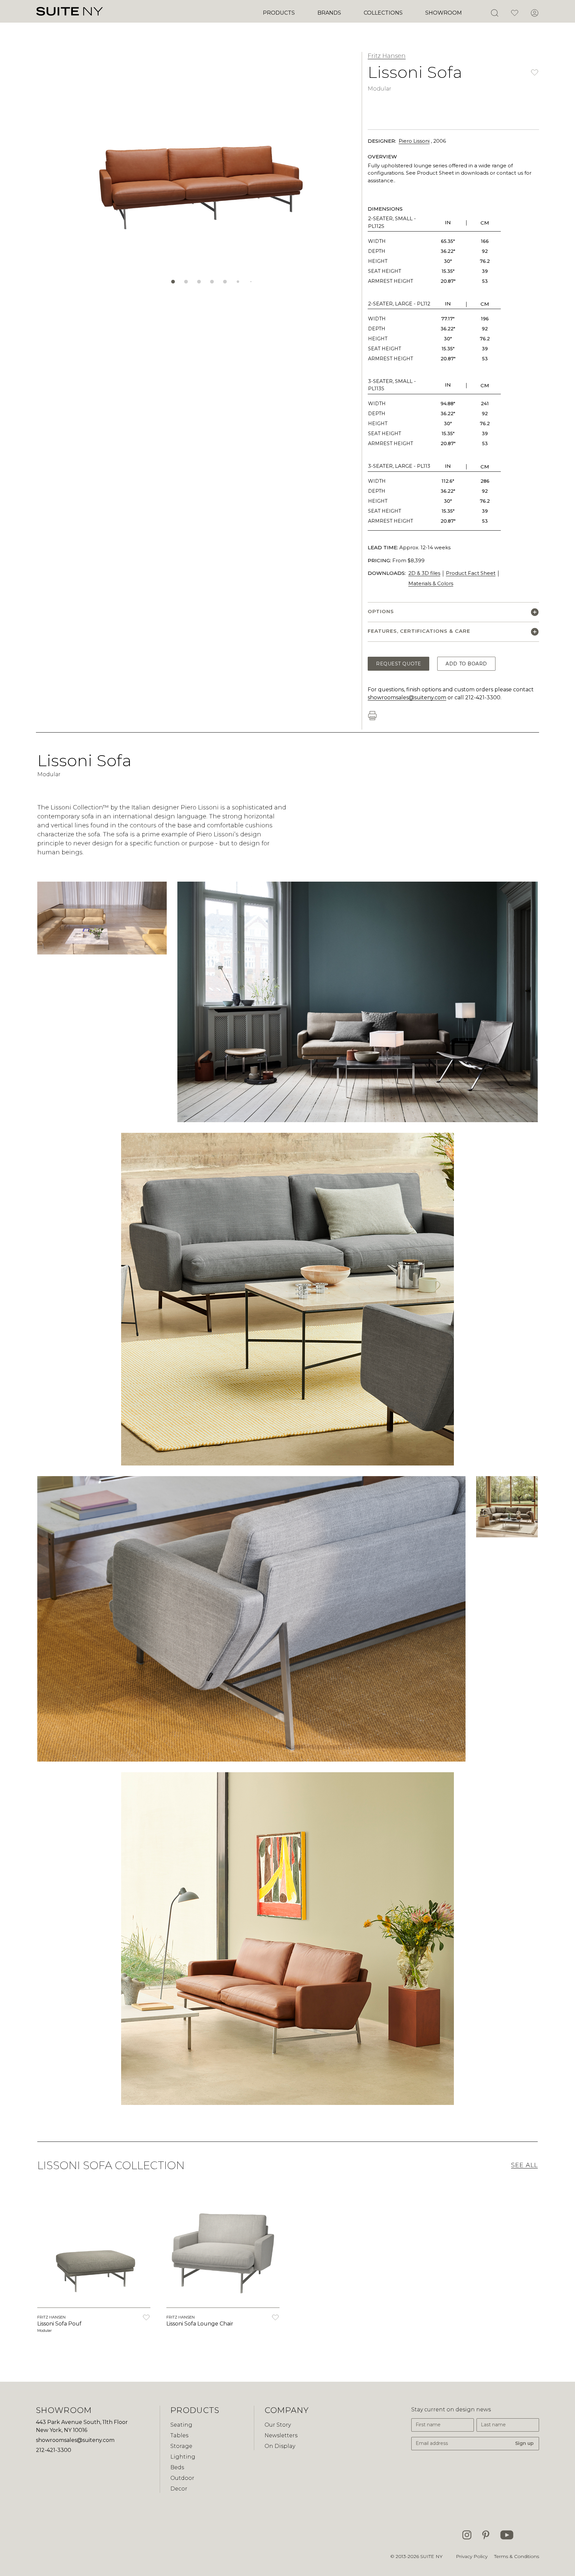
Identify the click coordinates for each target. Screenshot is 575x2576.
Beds (177, 2467)
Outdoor (182, 2478)
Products (279, 13)
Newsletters (281, 2435)
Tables (179, 2435)
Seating (181, 2425)
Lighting (183, 2457)
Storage (181, 2446)
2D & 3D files (424, 573)
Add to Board (466, 664)
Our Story (278, 2425)
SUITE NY (431, 2556)
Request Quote (398, 664)
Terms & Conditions (517, 2556)
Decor (179, 2489)
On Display (280, 2446)
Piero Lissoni (414, 141)
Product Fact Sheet (471, 573)
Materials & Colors (431, 583)
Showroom (444, 13)
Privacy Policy (472, 2556)
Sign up (524, 2443)
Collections (383, 13)
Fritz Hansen (387, 56)
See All (524, 2165)
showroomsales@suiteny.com (407, 697)
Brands (329, 13)
